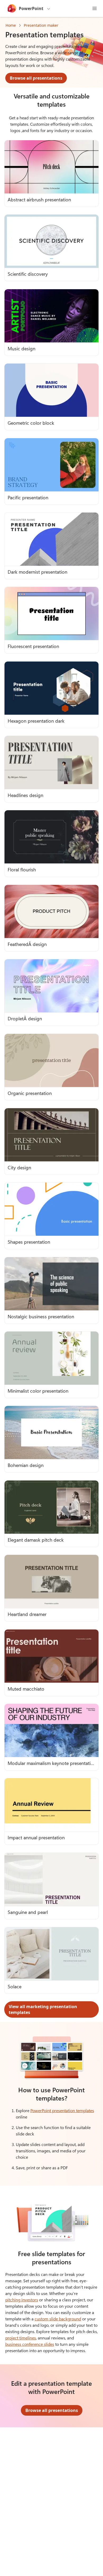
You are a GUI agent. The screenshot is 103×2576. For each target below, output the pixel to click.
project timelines (21, 2338)
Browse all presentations (36, 78)
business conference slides (30, 2344)
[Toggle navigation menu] (95, 8)
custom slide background (58, 2319)
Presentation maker (41, 25)
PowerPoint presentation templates (62, 2110)
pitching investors (22, 2300)
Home (11, 25)
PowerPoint (31, 8)
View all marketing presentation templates (43, 2009)
